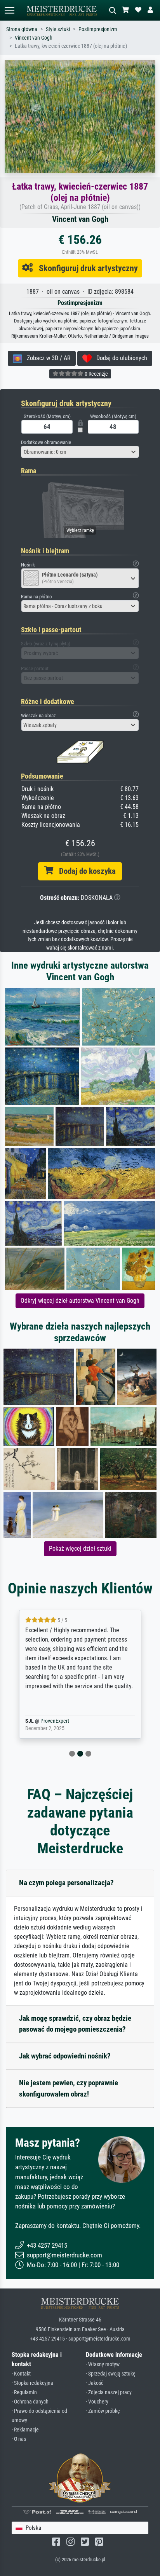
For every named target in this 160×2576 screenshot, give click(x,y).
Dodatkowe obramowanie (46, 442)
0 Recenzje (96, 374)
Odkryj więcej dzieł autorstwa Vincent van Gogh (80, 1301)
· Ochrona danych (30, 2402)
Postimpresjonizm (98, 29)
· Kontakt (21, 2374)
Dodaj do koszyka (84, 871)
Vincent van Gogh (34, 38)
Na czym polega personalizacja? (66, 1883)
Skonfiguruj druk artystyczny (85, 268)
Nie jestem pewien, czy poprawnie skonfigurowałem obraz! (69, 2088)
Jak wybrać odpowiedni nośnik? (65, 2056)
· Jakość (95, 2383)
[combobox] (80, 452)
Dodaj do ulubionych (119, 358)
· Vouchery (97, 2402)
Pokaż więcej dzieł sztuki (80, 1549)
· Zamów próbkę (103, 2411)
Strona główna (22, 29)
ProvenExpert (67, 1721)
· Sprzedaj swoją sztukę (111, 2374)
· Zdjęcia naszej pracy (109, 2392)
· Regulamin (24, 2392)
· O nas (19, 2439)
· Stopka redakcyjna (32, 2383)
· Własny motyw (103, 2364)
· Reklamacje (25, 2430)
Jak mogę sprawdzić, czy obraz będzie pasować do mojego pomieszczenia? (75, 2024)
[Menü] (9, 10)
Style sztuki (58, 29)
